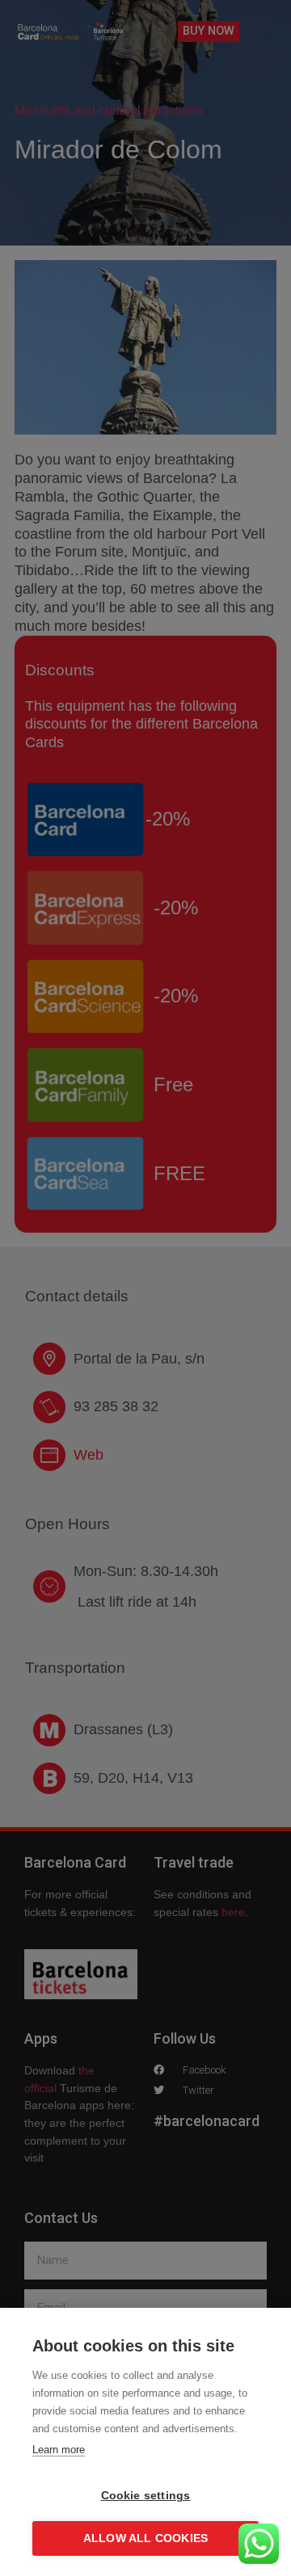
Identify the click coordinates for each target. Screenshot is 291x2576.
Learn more (59, 2450)
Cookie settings (146, 2496)
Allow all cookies (145, 2538)
